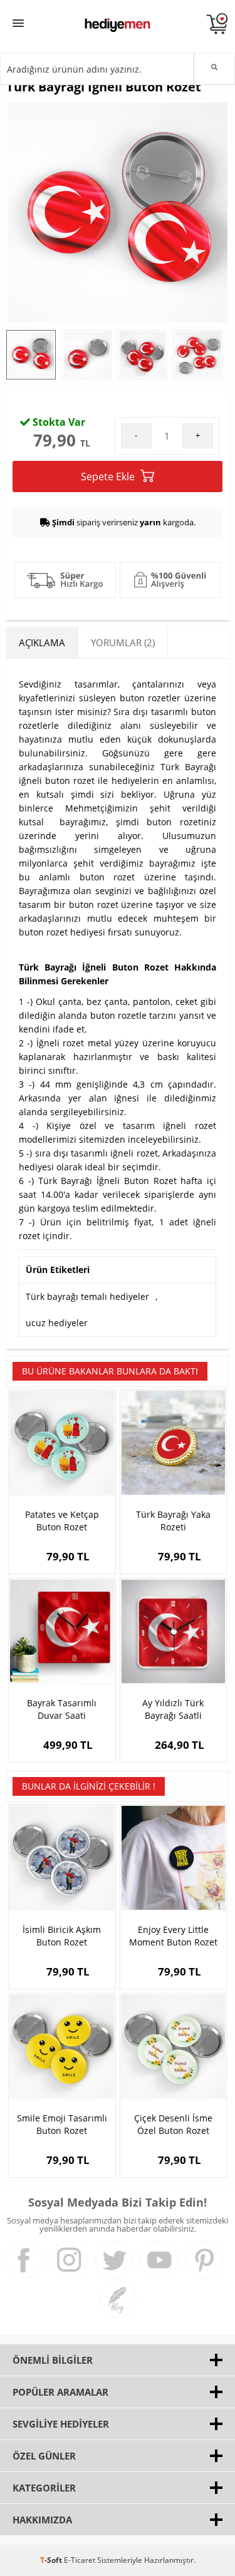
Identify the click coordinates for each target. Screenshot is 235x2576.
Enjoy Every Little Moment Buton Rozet (173, 1936)
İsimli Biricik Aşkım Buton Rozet (62, 1936)
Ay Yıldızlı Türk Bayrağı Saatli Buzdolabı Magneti (173, 1709)
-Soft (52, 2560)
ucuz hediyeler (57, 1323)
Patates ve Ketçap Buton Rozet (62, 1521)
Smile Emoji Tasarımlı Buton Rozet (62, 2124)
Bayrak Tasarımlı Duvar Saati (62, 1709)
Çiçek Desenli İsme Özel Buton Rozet (173, 2124)
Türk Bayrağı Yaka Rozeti (173, 1521)
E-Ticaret (80, 2560)
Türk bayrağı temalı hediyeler (87, 1296)
